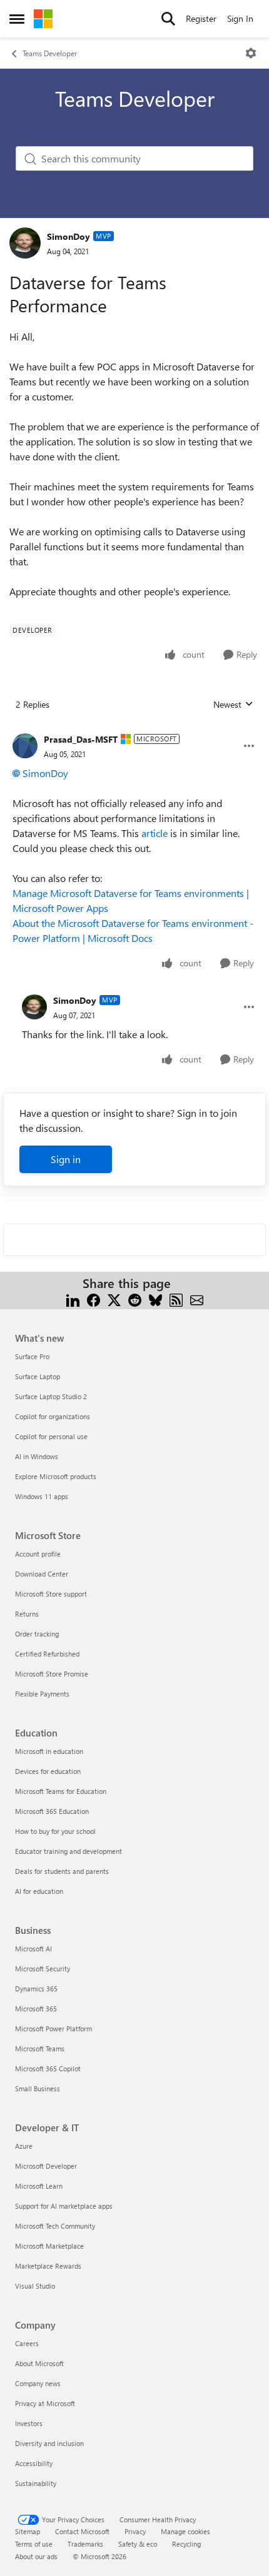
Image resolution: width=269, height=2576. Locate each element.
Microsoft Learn (39, 2186)
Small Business (38, 2088)
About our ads (36, 2556)
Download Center (42, 1574)
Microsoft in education (49, 1751)
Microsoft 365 (36, 2009)
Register (201, 18)
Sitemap (28, 2531)
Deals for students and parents (62, 1871)
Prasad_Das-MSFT (81, 739)
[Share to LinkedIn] (73, 1298)
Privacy (135, 2531)
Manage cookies (185, 2531)
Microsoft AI (33, 1949)
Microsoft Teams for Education (61, 1791)
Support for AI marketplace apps (64, 2206)
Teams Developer (50, 53)
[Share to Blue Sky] (155, 1298)
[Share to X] (114, 1298)
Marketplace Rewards (48, 2266)
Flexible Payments (42, 1694)
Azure (24, 2146)
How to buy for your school (55, 1831)
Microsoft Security (43, 1969)
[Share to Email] (197, 1298)
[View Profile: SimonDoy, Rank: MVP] (25, 243)
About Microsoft (39, 2363)
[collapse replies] (134, 730)
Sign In (240, 18)
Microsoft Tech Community (55, 2226)
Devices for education (48, 1771)
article (155, 833)
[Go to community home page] (43, 19)
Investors (29, 2423)
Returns (27, 1614)
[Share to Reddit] (135, 1298)
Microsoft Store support (51, 1594)
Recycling (186, 2544)
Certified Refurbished (47, 1654)
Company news (38, 2383)
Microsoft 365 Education (52, 1811)
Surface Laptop (38, 1376)
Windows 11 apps (42, 1496)
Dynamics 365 (36, 1989)
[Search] (168, 19)
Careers (27, 2343)
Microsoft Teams (40, 2048)
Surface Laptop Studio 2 (51, 1396)
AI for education (39, 1891)
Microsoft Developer (46, 2166)
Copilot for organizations (53, 1416)
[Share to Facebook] (94, 1298)
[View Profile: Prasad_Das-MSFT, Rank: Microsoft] (25, 746)
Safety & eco (138, 2544)
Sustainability (36, 2483)
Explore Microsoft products (56, 1476)
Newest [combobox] (233, 705)
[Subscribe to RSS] (176, 1298)
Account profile (38, 1554)
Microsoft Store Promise (52, 1674)
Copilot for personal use (51, 1436)
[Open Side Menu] (17, 19)
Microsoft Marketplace (49, 2246)
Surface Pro (32, 1356)
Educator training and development (69, 1851)
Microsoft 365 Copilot (48, 2068)
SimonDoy (69, 236)
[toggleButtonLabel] (251, 53)
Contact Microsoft (82, 2531)
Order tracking (37, 1634)
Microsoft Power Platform (53, 2029)
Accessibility (34, 2463)
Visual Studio (35, 2286)
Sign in (66, 1159)
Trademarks (85, 2544)
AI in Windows (37, 1456)
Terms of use (34, 2544)
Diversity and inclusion (49, 2443)
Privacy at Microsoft (45, 2403)
